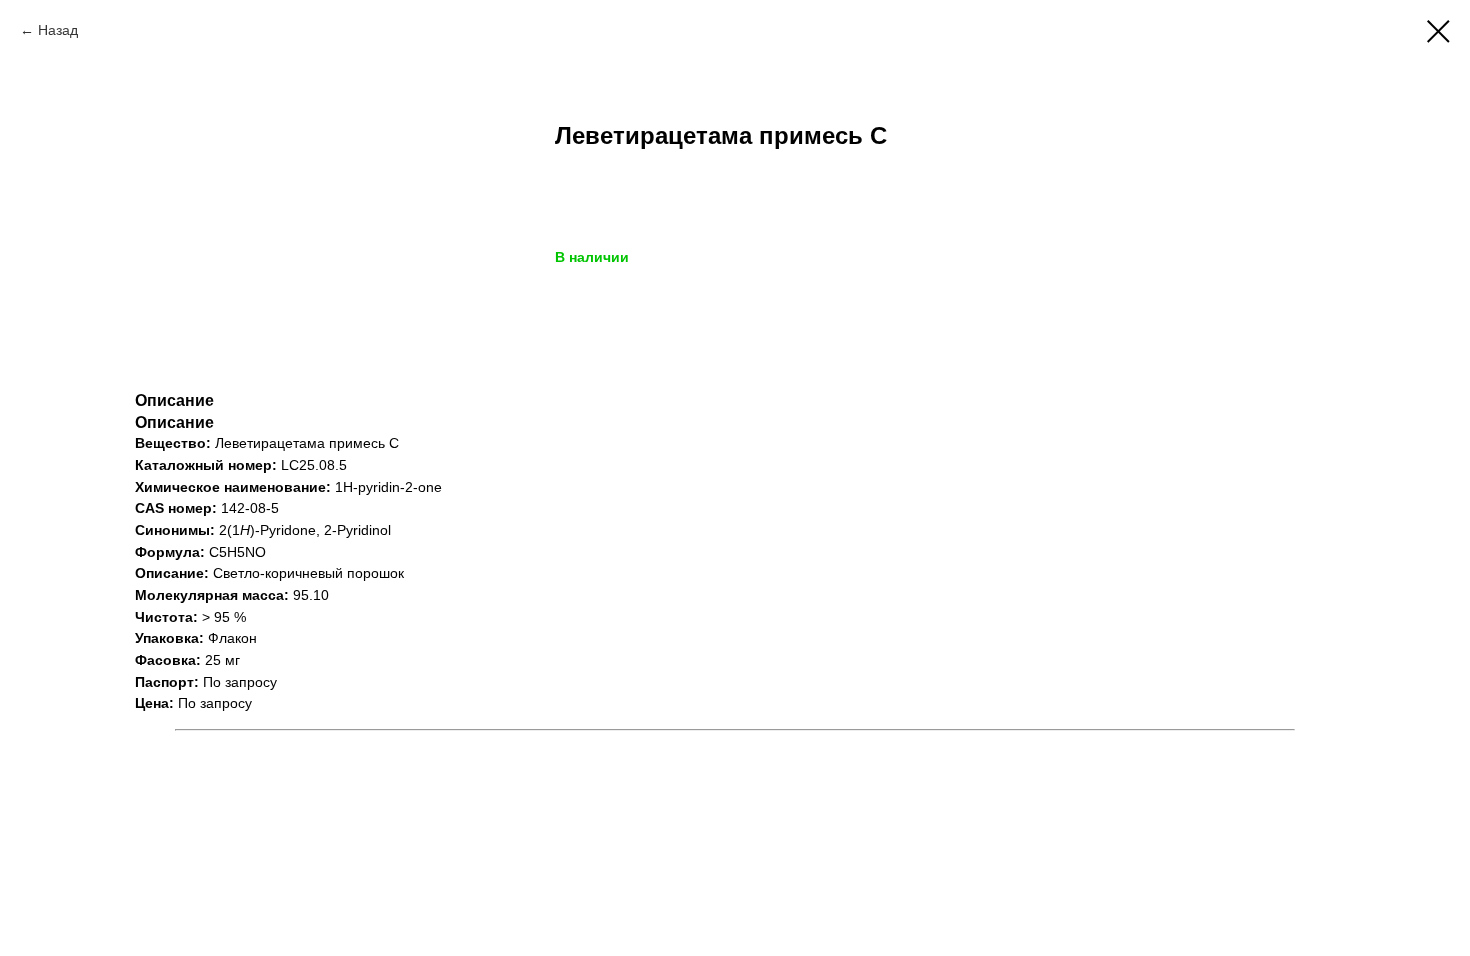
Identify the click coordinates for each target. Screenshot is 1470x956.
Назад (58, 30)
